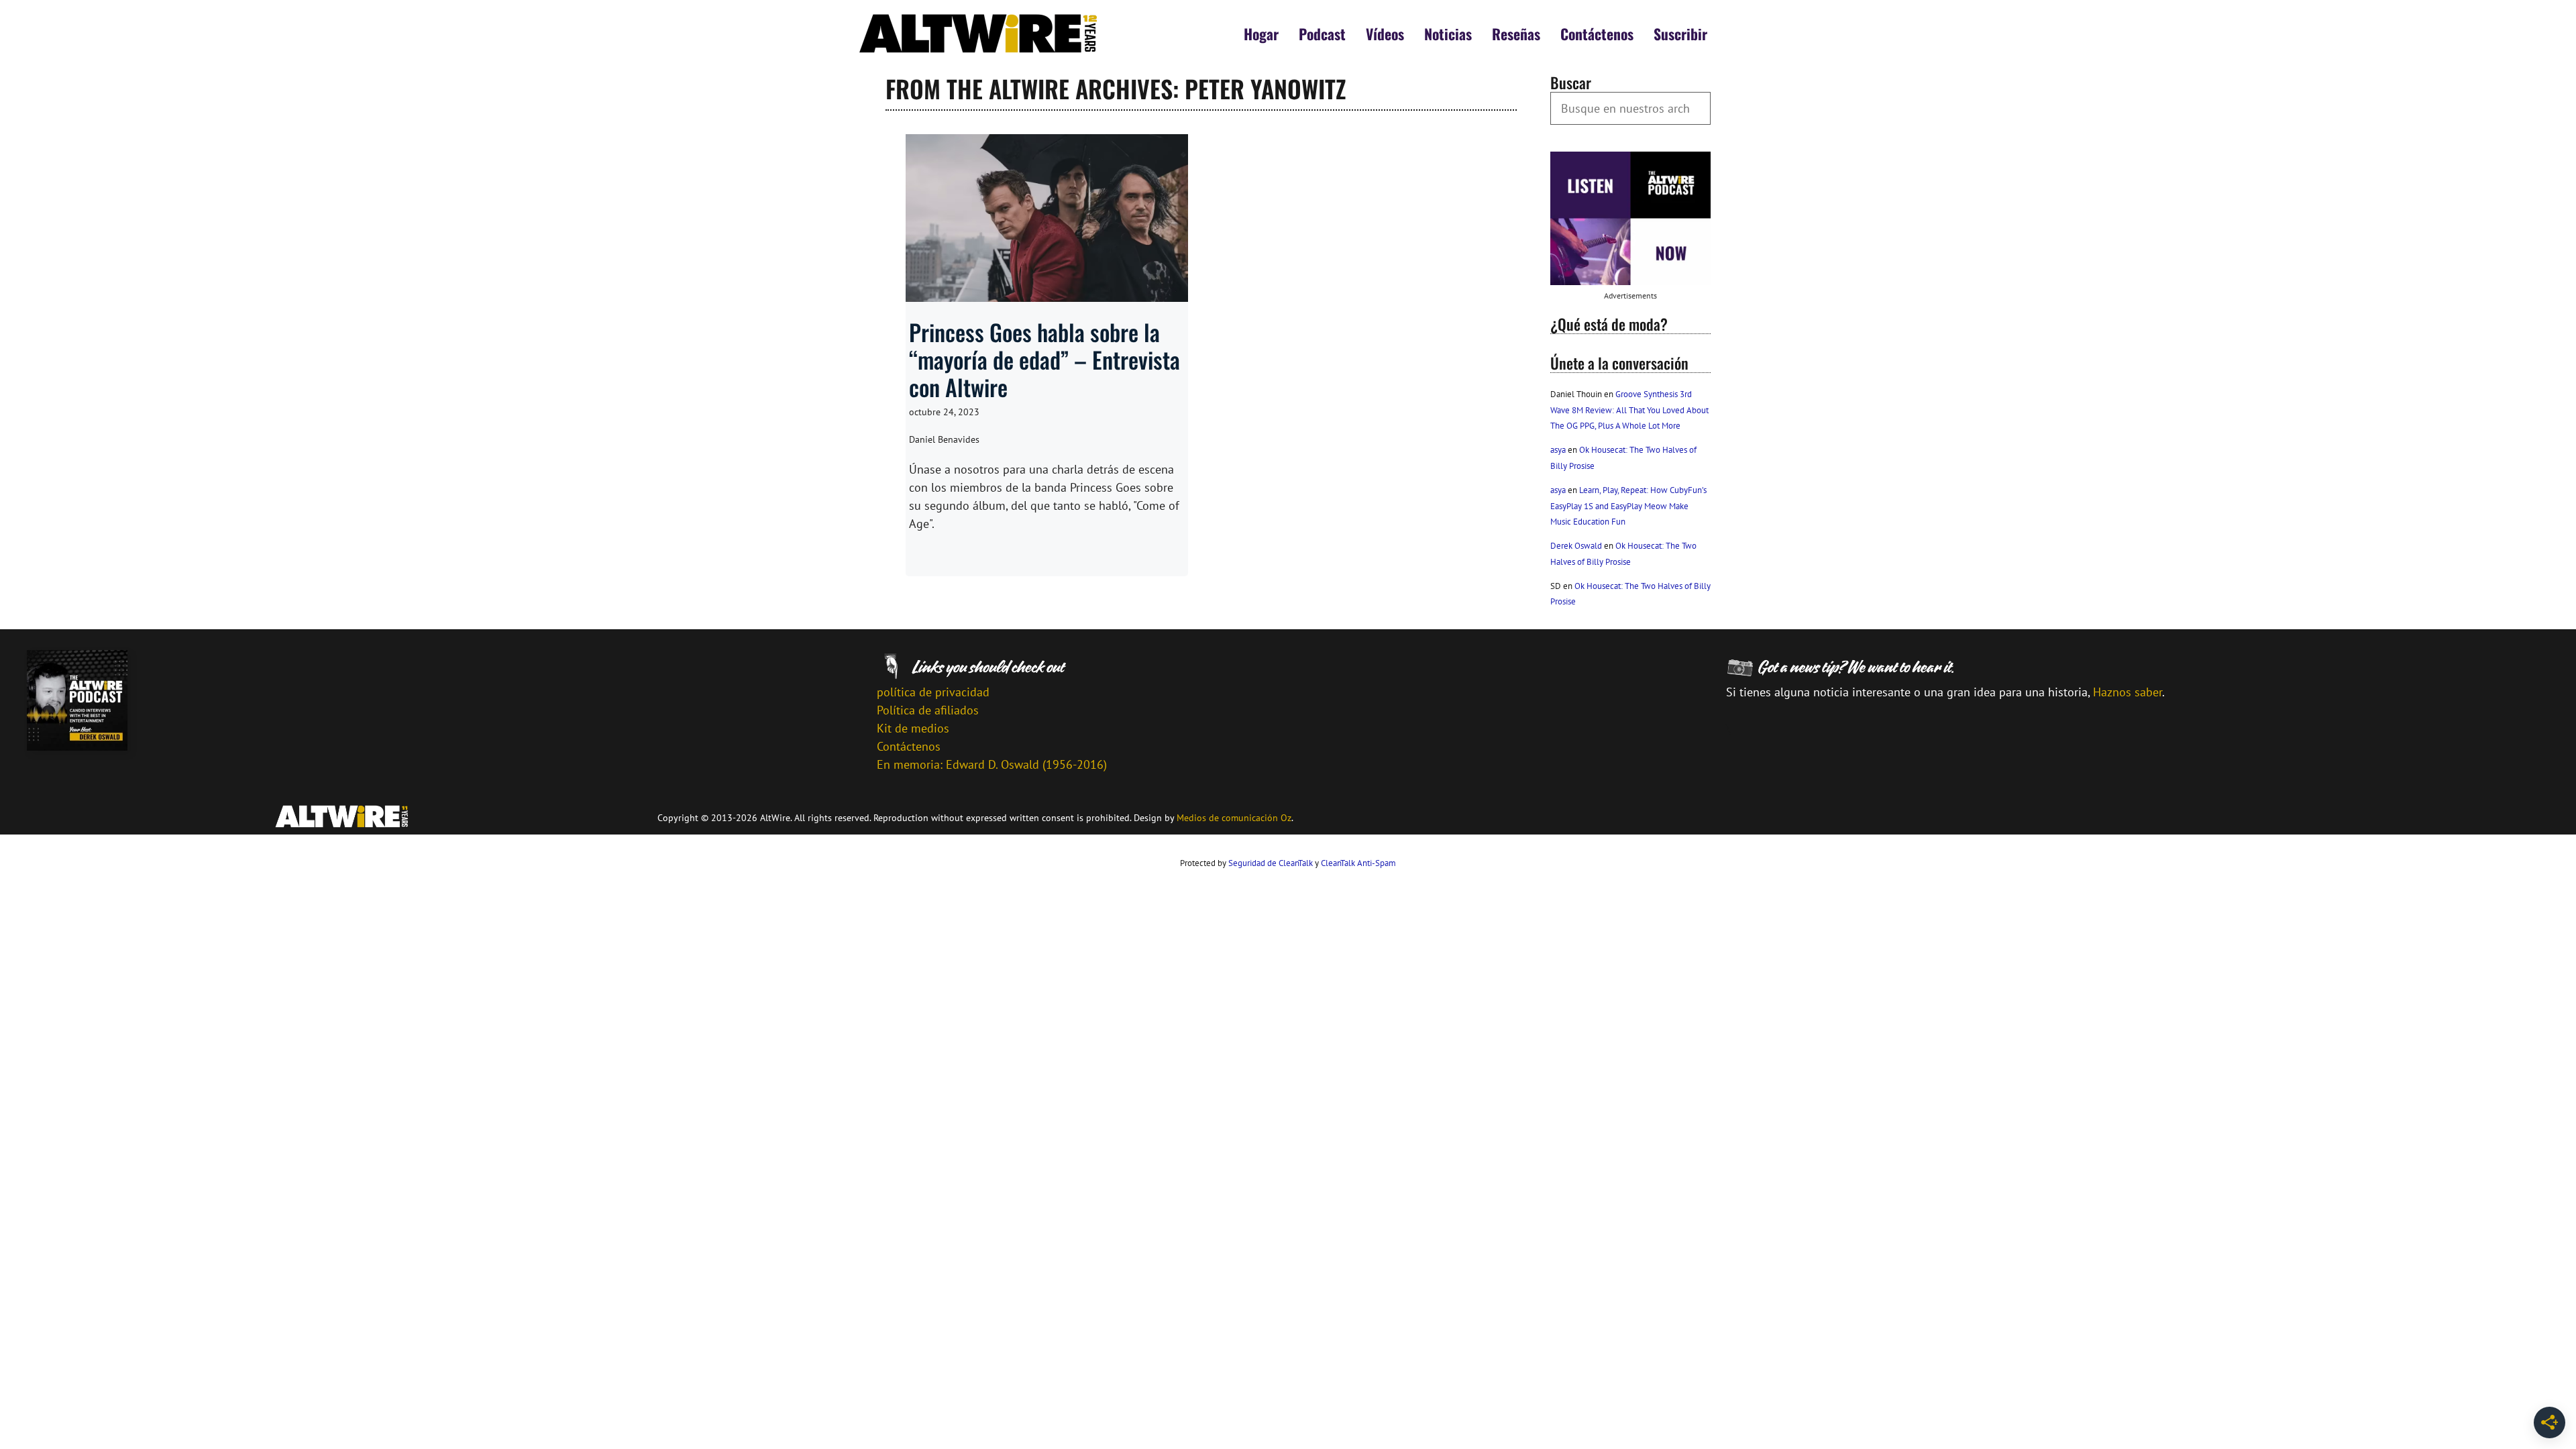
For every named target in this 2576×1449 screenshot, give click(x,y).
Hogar (1261, 34)
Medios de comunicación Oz (1234, 818)
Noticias (1448, 34)
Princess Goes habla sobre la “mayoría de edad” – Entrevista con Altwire (1044, 359)
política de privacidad (933, 692)
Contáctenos (1597, 34)
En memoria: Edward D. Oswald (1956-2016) (992, 764)
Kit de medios (913, 728)
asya (1558, 450)
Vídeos (1385, 34)
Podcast (1322, 34)
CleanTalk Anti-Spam (1358, 863)
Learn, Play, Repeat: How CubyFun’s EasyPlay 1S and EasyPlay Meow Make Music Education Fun (1628, 506)
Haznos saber (2128, 692)
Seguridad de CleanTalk (1271, 863)
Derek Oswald (1576, 546)
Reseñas (1516, 34)
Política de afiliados (928, 710)
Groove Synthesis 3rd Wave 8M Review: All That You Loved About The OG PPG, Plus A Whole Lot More (1629, 410)
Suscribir (1680, 34)
